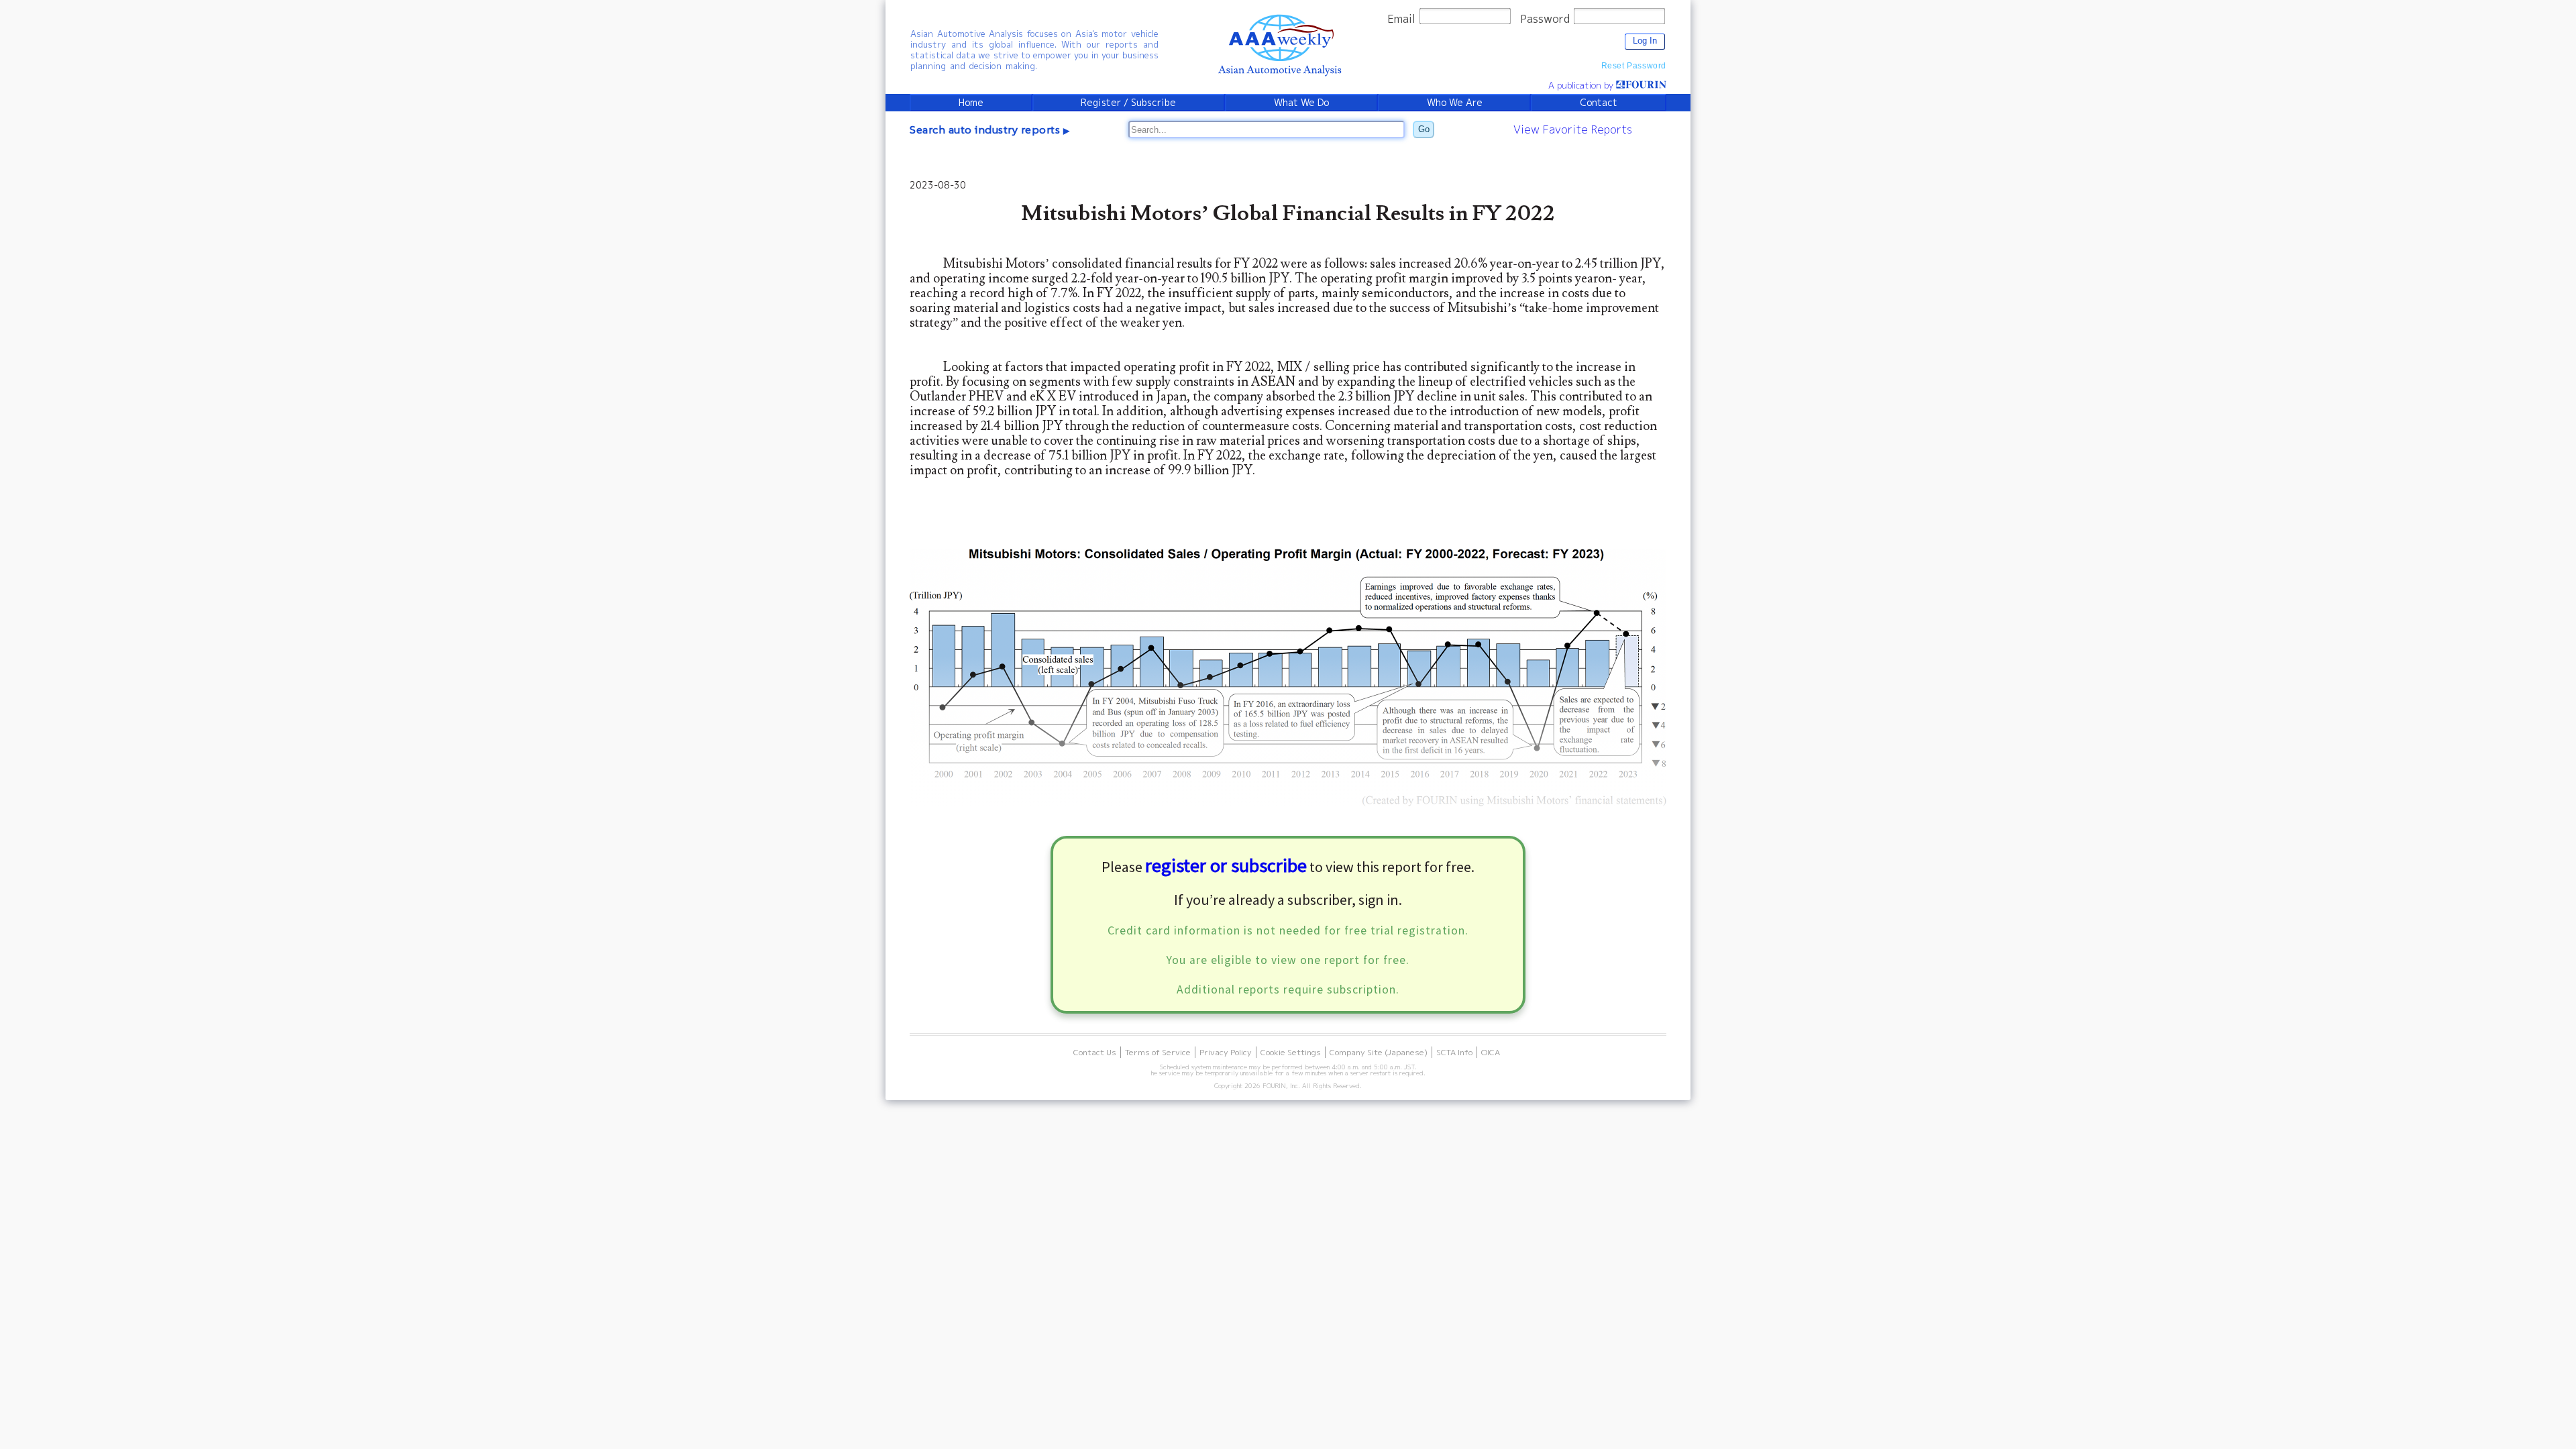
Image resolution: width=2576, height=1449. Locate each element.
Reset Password (1634, 66)
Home (971, 103)
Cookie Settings (1291, 1052)
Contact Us (1095, 1052)
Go (1424, 129)
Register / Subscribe (1128, 103)
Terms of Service (1158, 1052)
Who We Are (1455, 103)
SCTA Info (1454, 1052)
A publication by (1582, 85)
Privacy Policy (1226, 1052)
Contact (1599, 103)
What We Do (1301, 103)
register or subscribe (1226, 865)
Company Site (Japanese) (1379, 1052)
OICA (1491, 1052)
